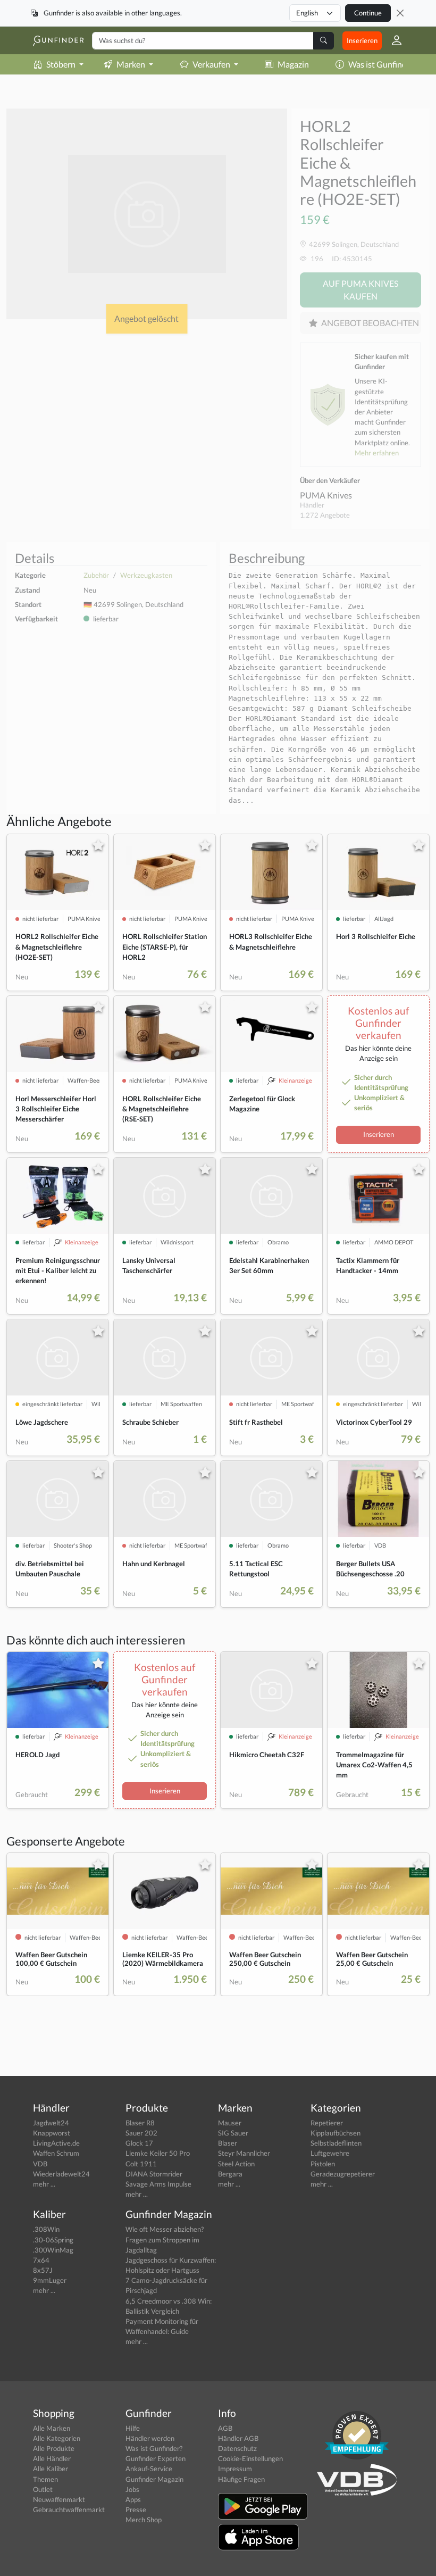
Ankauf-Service (149, 2469)
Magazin (293, 64)
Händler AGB (238, 2438)
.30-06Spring (53, 2240)
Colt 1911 (141, 2164)
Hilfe (133, 2428)
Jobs (132, 2489)
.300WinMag (53, 2250)
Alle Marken (52, 2428)
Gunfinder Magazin (154, 2479)
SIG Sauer (233, 2133)
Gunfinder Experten (156, 2458)
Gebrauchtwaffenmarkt (69, 2509)
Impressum (235, 2469)
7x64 (41, 2260)
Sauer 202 (141, 2133)
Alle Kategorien (57, 2438)
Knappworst (52, 2133)
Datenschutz (237, 2448)
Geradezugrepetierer (343, 2174)
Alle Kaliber (51, 2469)
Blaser (228, 2143)
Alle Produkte (54, 2448)
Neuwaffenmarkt (59, 2499)
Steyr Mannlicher (244, 2153)
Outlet (43, 2489)
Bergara (230, 2174)
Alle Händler (52, 2458)
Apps (133, 2499)
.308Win (46, 2229)
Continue (368, 13)
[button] (392, 40)
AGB (225, 2428)
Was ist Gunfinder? (383, 64)
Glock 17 (139, 2143)
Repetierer (327, 2123)
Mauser (230, 2123)
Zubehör (96, 575)
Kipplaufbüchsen (336, 2133)
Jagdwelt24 (51, 2123)
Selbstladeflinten (336, 2143)
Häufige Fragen (241, 2479)
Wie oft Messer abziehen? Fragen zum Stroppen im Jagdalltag (165, 2239)
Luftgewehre (330, 2153)
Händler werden (150, 2438)
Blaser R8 (140, 2123)
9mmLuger (50, 2280)
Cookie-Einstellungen (250, 2458)
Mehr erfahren (377, 453)
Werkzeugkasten (146, 575)
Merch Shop (144, 2520)
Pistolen (323, 2164)
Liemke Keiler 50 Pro (158, 2153)
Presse (136, 2509)
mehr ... (44, 2184)
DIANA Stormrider (154, 2174)
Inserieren (362, 40)
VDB (40, 2164)
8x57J (43, 2270)
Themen (45, 2479)
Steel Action (236, 2164)
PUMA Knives (326, 495)
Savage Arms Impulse (158, 2184)
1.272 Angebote (325, 515)
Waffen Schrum (56, 2153)
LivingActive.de (56, 2143)
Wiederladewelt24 (61, 2174)
